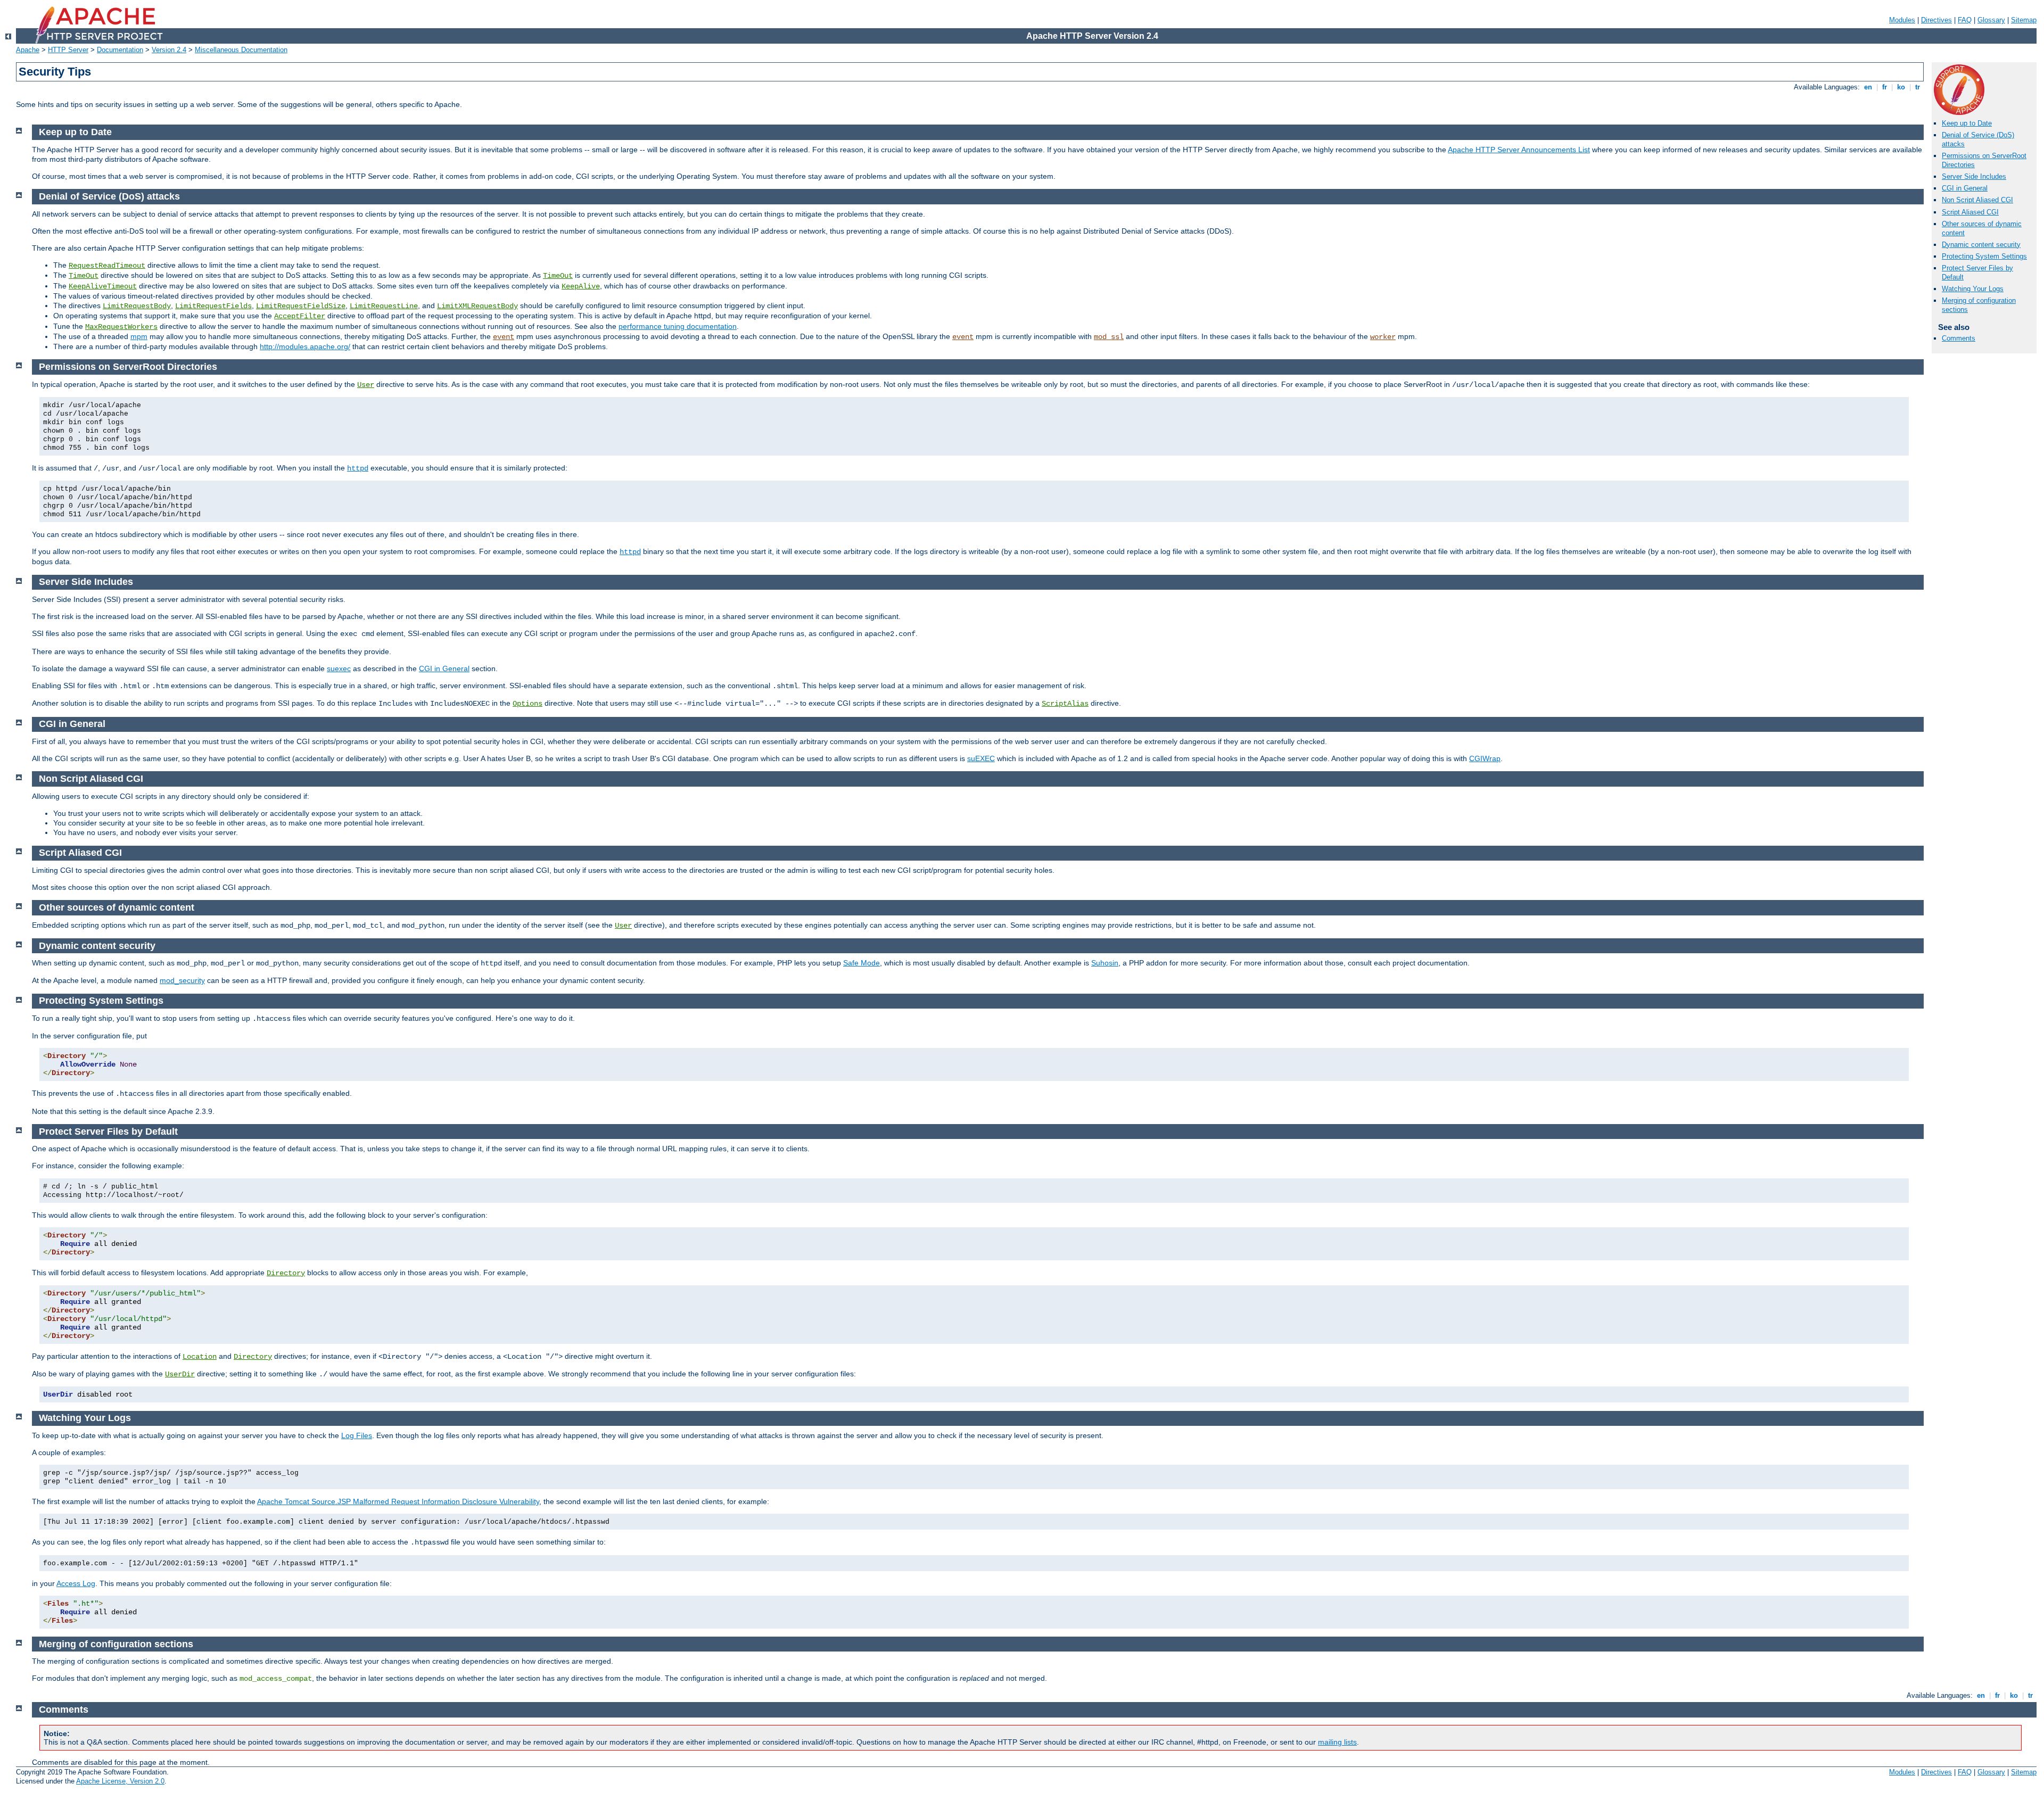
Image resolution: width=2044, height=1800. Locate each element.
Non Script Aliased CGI (1977, 200)
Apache (28, 50)
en (1868, 87)
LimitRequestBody (137, 306)
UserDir (180, 1374)
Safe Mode (862, 963)
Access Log (76, 1583)
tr (1918, 87)
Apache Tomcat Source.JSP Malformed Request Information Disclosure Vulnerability (398, 1501)
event (504, 337)
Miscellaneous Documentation (241, 50)
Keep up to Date (1967, 123)
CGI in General (1965, 188)
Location (200, 1357)
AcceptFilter (300, 316)
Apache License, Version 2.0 (120, 1781)
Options (528, 704)
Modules (1902, 20)
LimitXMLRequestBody (477, 306)
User (366, 385)
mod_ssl (1109, 337)
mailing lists (1337, 1742)
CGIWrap (1485, 758)
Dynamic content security (1981, 245)
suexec (339, 668)
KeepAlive (581, 286)
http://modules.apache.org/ (305, 346)
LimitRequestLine (384, 306)
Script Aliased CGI (1970, 212)
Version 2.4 (169, 50)
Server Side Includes (1974, 176)
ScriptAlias (1065, 704)
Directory (286, 1273)
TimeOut (84, 276)
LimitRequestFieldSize (301, 306)
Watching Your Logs (1973, 289)
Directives (1936, 20)
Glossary (1991, 20)
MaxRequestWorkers (121, 327)
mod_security (182, 980)
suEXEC (981, 758)
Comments (1959, 338)
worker (1383, 337)
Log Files (357, 1435)
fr (1885, 87)
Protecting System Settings (1984, 256)
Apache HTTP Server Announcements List (1519, 150)
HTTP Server (68, 50)
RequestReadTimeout (107, 266)
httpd (358, 468)
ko (1901, 87)
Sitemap (2024, 20)
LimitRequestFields (213, 306)
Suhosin (1105, 963)
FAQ (1965, 20)
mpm (139, 336)
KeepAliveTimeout (103, 286)
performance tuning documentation (678, 326)
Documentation (120, 50)
